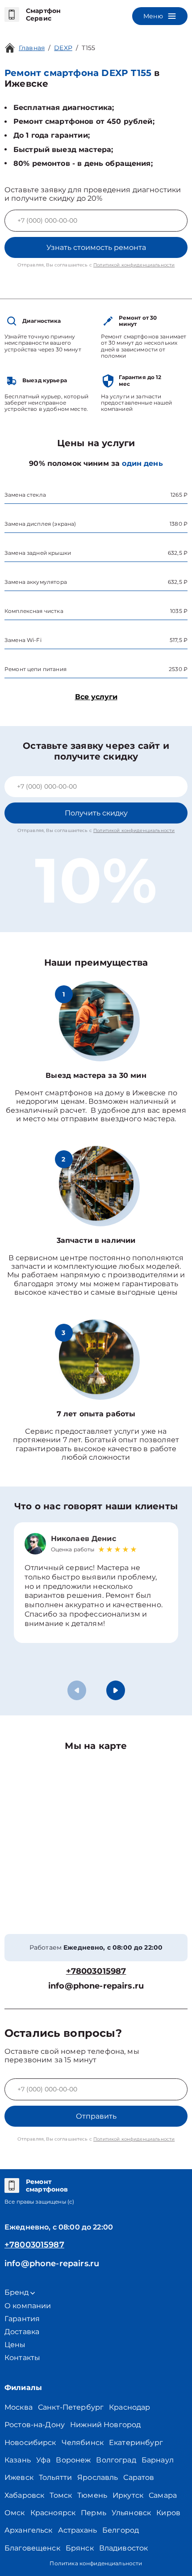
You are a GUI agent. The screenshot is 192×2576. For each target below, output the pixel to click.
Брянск (80, 2548)
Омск (15, 2513)
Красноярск (53, 2513)
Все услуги (96, 697)
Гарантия (22, 2319)
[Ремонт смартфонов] (12, 2186)
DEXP (63, 48)
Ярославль (98, 2477)
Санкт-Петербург (71, 2407)
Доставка (22, 2332)
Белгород (121, 2530)
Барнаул (158, 2460)
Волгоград (116, 2460)
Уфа (43, 2460)
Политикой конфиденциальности (134, 265)
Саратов (139, 2477)
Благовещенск (32, 2548)
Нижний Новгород (105, 2425)
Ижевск (19, 2477)
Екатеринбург (136, 2443)
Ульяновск (131, 2513)
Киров (168, 2513)
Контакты (22, 2358)
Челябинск (83, 2443)
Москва (19, 2407)
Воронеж (73, 2460)
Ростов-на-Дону (35, 2425)
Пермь (94, 2513)
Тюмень (92, 2495)
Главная (32, 48)
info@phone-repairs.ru (96, 1986)
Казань (18, 2460)
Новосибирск (30, 2443)
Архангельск (29, 2530)
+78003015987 (96, 1971)
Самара (163, 2495)
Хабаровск (24, 2495)
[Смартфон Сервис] (12, 15)
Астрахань (77, 2530)
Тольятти (55, 2477)
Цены (15, 2345)
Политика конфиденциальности (96, 2563)
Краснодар (129, 2407)
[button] (116, 1690)
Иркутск (128, 2495)
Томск (61, 2495)
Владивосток (124, 2548)
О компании (28, 2306)
